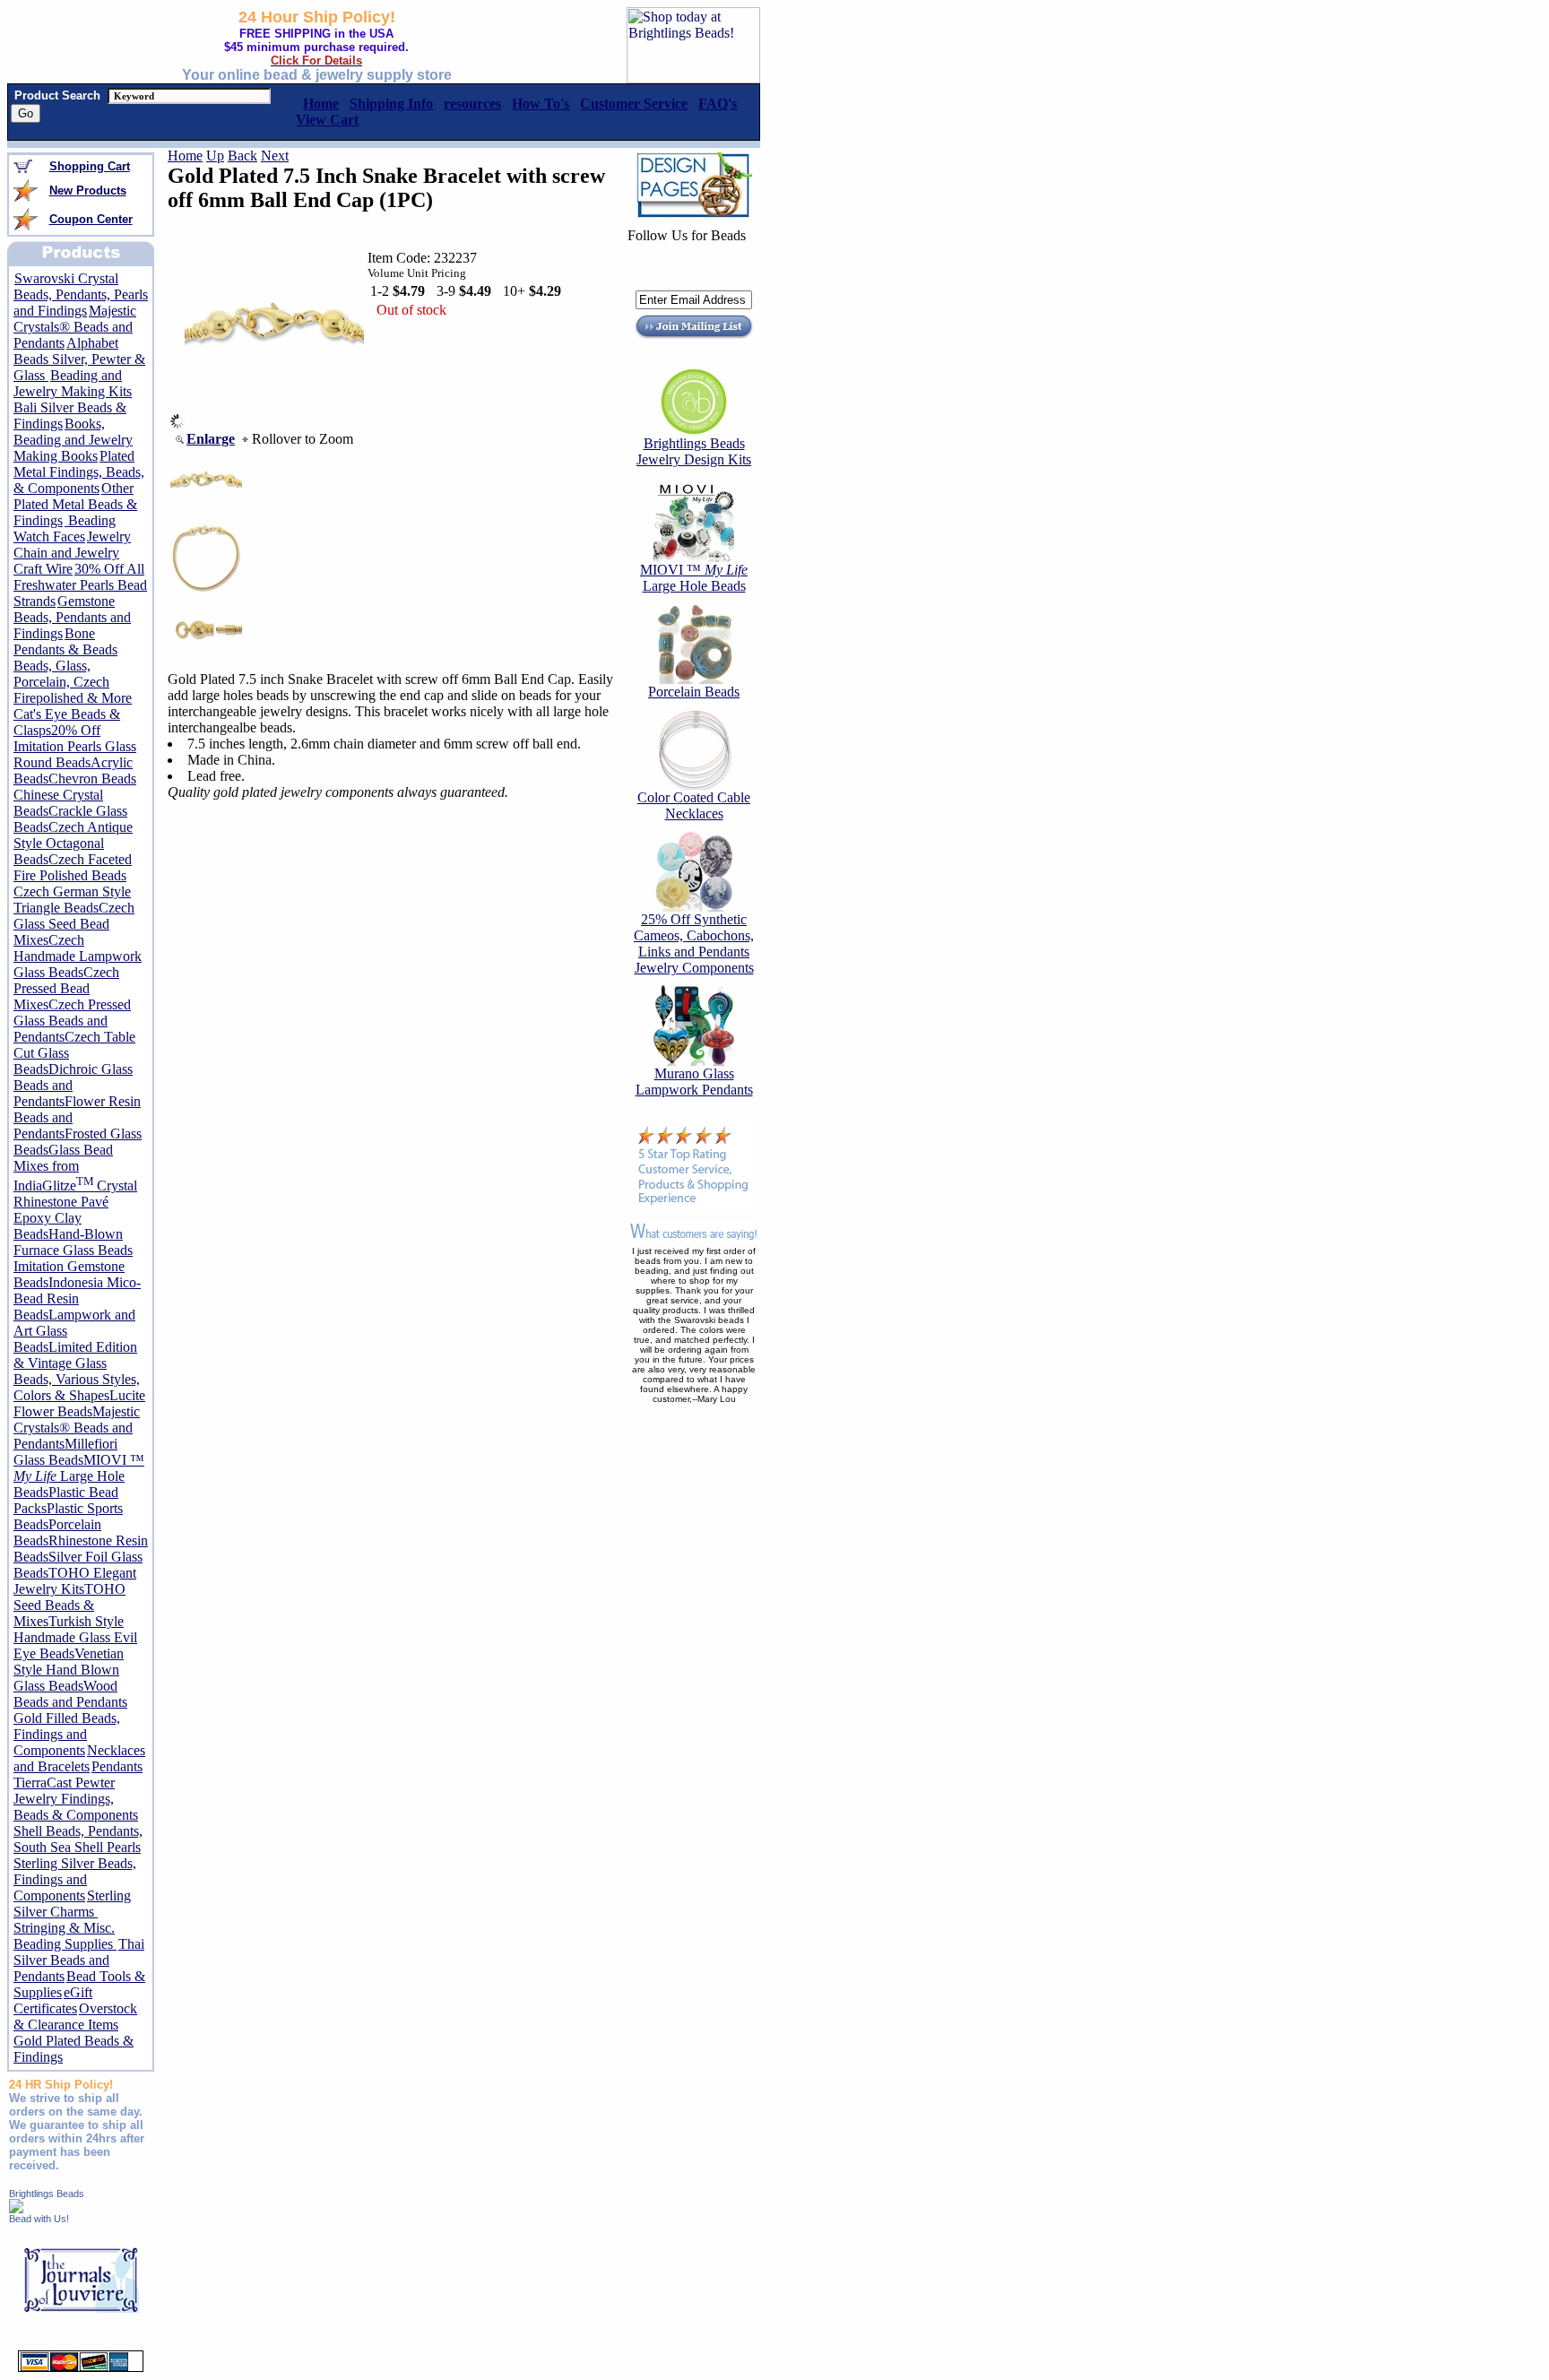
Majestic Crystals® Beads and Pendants (75, 327)
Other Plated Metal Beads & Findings (75, 504)
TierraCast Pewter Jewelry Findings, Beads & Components (76, 1799)
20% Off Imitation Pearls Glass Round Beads (75, 746)
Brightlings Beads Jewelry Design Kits (694, 451)
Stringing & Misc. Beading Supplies (65, 1936)
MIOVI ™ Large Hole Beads (79, 1476)
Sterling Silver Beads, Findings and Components (75, 1879)
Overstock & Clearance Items (75, 2017)
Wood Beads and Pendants (70, 1694)
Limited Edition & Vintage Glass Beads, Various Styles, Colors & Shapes (77, 1371)
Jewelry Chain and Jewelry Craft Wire (72, 553)
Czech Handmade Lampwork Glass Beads (78, 956)
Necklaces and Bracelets (79, 1758)
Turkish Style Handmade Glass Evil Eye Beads (75, 1637)
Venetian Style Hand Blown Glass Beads (69, 1670)
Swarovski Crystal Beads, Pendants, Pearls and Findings (81, 294)
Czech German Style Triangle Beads (72, 900)
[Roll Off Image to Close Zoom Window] (274, 424)
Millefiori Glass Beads (65, 1452)
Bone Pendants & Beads (65, 641)
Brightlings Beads (47, 2194)
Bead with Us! (39, 2219)
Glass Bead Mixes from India (63, 1168)
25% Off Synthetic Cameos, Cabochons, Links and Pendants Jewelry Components (694, 943)
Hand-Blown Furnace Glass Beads (73, 1242)
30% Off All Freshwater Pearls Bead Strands (80, 585)
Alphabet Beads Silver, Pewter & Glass (79, 359)
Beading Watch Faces (65, 528)
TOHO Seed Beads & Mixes (69, 1605)
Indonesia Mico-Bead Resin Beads (77, 1298)
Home (185, 156)
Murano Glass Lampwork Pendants (694, 1082)
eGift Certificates (53, 2000)
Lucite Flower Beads (79, 1403)
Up (215, 156)
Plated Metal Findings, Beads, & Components (79, 472)
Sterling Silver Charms (72, 1904)
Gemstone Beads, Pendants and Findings (72, 617)
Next (275, 156)
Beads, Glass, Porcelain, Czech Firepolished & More (73, 682)
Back (242, 156)
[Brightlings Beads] (16, 2208)
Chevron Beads (92, 779)
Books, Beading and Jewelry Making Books (73, 440)
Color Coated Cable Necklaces (694, 805)
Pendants (117, 1766)
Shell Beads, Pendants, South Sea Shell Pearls (78, 1839)
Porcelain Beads (694, 692)
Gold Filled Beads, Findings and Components (67, 1734)
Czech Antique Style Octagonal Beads (73, 843)
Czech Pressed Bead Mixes (66, 988)
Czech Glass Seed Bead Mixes (74, 924)
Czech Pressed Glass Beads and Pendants (72, 1021)
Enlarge (211, 439)
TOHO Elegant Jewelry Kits (75, 1581)
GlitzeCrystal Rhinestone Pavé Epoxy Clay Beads (75, 1210)
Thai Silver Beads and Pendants (79, 1960)
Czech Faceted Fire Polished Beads (73, 867)
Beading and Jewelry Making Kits (73, 383)
